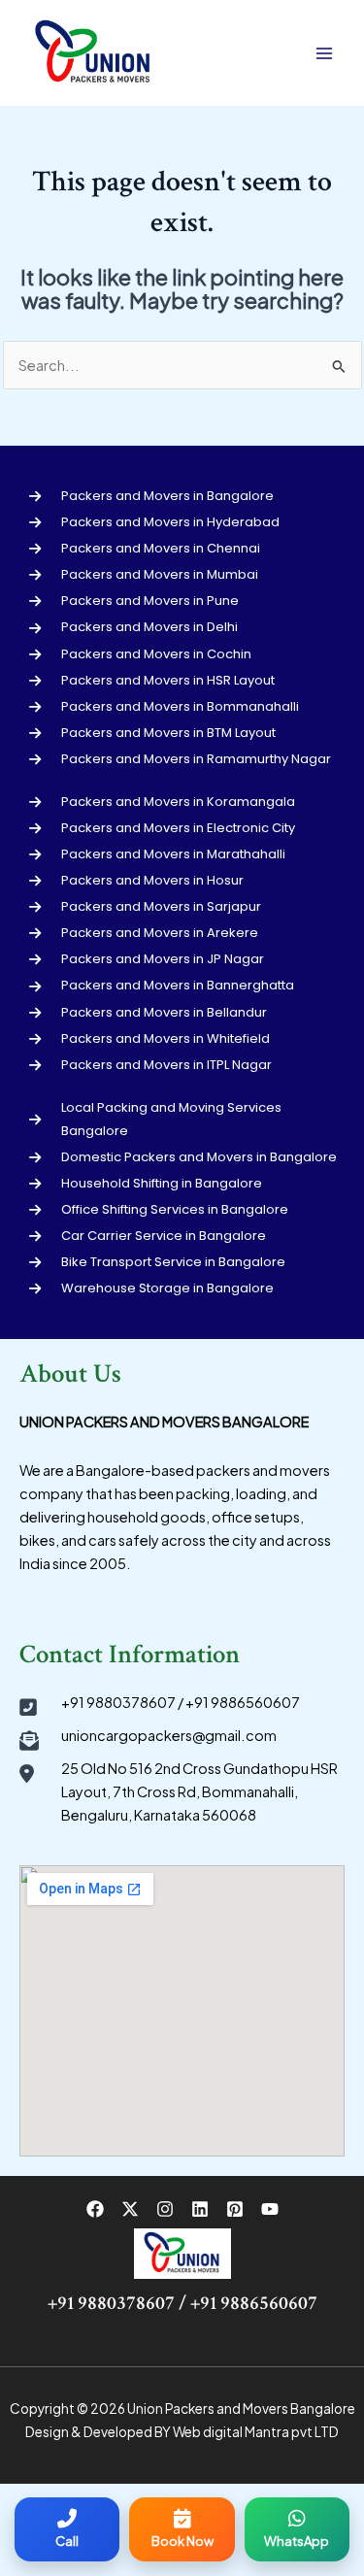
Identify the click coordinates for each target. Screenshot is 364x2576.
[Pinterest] (235, 2209)
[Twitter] (130, 2209)
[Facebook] (95, 2209)
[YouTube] (270, 2209)
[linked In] (200, 2209)
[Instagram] (165, 2209)
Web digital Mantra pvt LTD (256, 2432)
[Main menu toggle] (324, 53)
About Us (70, 1374)
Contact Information (130, 1655)
